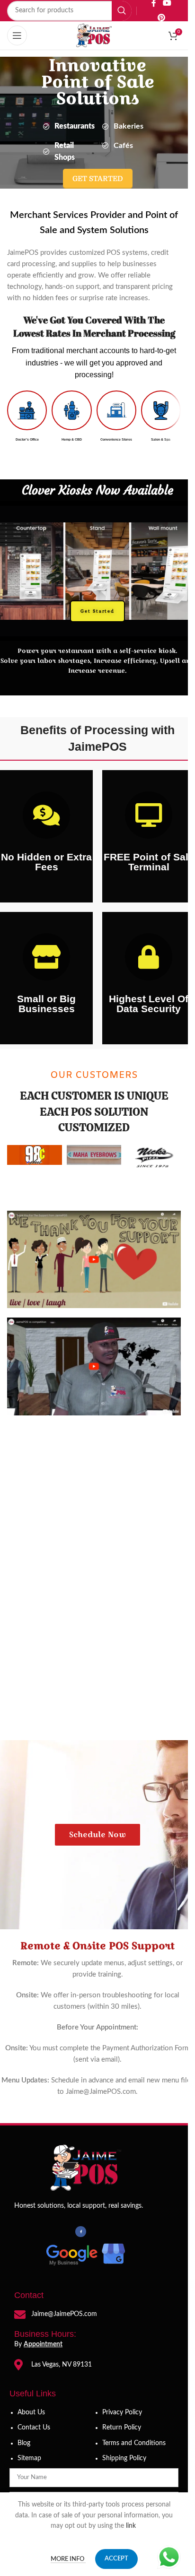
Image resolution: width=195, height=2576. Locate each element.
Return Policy (122, 2428)
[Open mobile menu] (17, 35)
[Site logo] (94, 35)
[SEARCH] (122, 11)
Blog (24, 2443)
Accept (116, 2559)
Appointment (43, 2344)
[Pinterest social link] (161, 18)
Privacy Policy (122, 2412)
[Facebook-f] (80, 2231)
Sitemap (29, 2458)
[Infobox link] (27, 416)
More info (68, 2559)
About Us (31, 2412)
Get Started (97, 611)
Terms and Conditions (134, 2443)
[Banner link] (153, 1157)
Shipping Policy (124, 2458)
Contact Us (34, 2428)
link (132, 2526)
